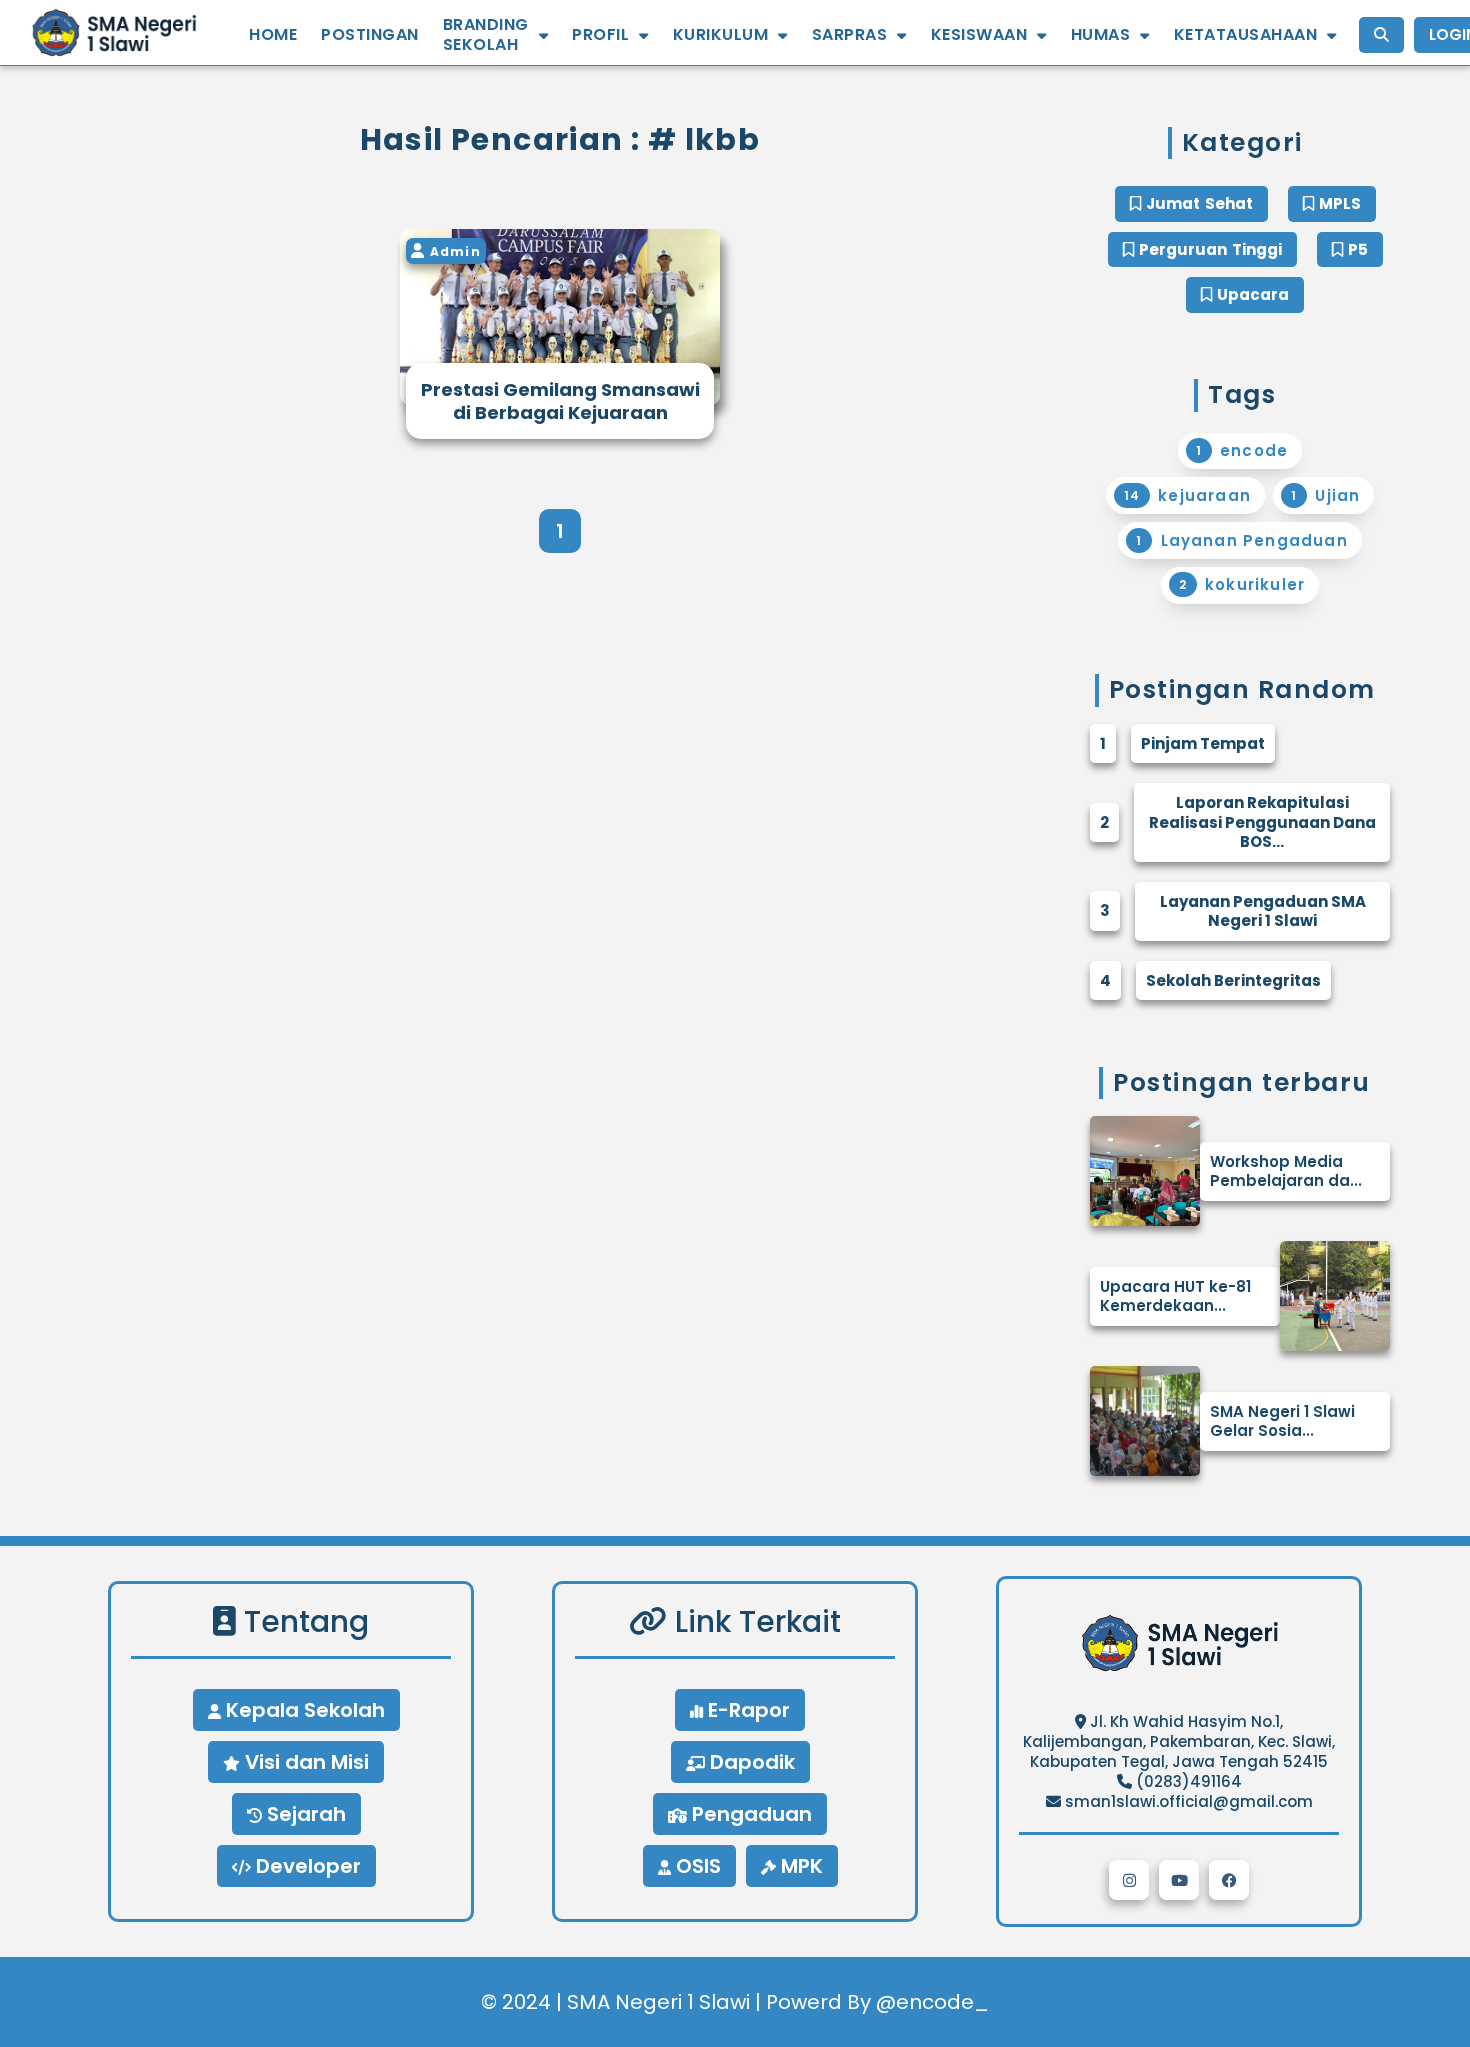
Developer (306, 1866)
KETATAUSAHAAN (1246, 35)
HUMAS (1101, 35)
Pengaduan (749, 1814)
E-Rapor (746, 1710)
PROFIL (600, 35)
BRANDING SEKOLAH (486, 35)
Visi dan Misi (304, 1762)
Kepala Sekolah (303, 1710)
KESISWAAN (979, 35)
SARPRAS (850, 35)
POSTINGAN (370, 35)
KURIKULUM (721, 35)
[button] (1129, 1880)
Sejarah (304, 1814)
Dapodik (750, 1762)
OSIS (696, 1866)
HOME (273, 35)
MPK (799, 1866)
